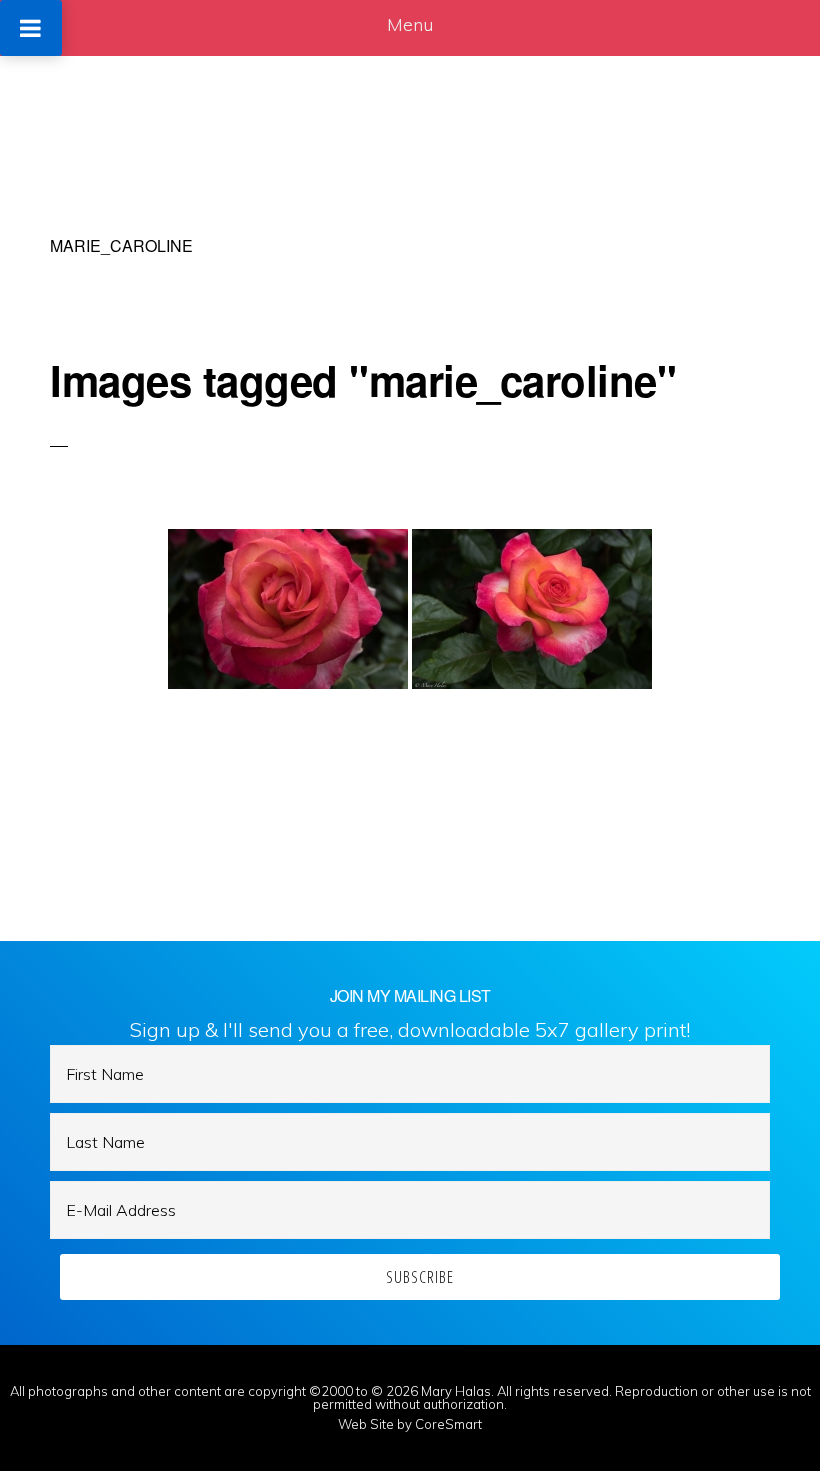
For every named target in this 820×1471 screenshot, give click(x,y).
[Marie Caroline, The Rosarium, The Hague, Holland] (288, 609)
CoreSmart (448, 1424)
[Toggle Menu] (31, 28)
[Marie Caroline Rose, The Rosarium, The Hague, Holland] (532, 609)
